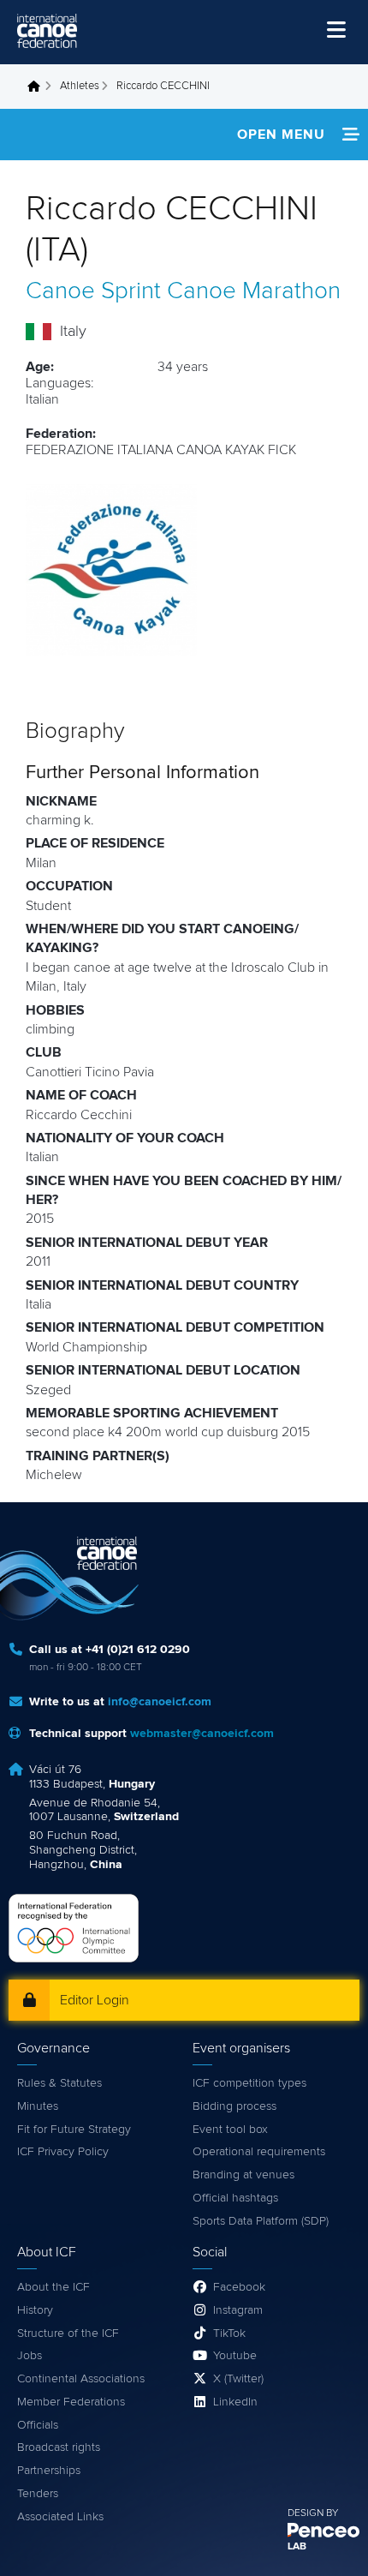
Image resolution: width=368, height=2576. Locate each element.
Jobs (30, 2356)
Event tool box (230, 2130)
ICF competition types (249, 2083)
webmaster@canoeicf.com (202, 1734)
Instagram (238, 2310)
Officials (38, 2425)
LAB (297, 2547)
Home (39, 87)
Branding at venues (243, 2175)
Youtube (235, 2356)
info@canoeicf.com (160, 1702)
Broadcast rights (59, 2447)
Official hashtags (235, 2198)
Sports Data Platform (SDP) (261, 2221)
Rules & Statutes (59, 2083)
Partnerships (49, 2471)
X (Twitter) (238, 2379)
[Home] (47, 31)
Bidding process (234, 2106)
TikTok (229, 2333)
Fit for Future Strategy (74, 2130)
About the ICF (53, 2287)
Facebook (239, 2287)
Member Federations (71, 2402)
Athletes (80, 86)
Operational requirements (259, 2152)
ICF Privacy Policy (63, 2152)
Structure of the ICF (68, 2333)
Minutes (38, 2106)
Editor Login (95, 2000)
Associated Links (60, 2517)
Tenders (38, 2494)
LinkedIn (235, 2402)
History (35, 2310)
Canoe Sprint (93, 291)
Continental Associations (81, 2379)
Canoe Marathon (254, 291)
